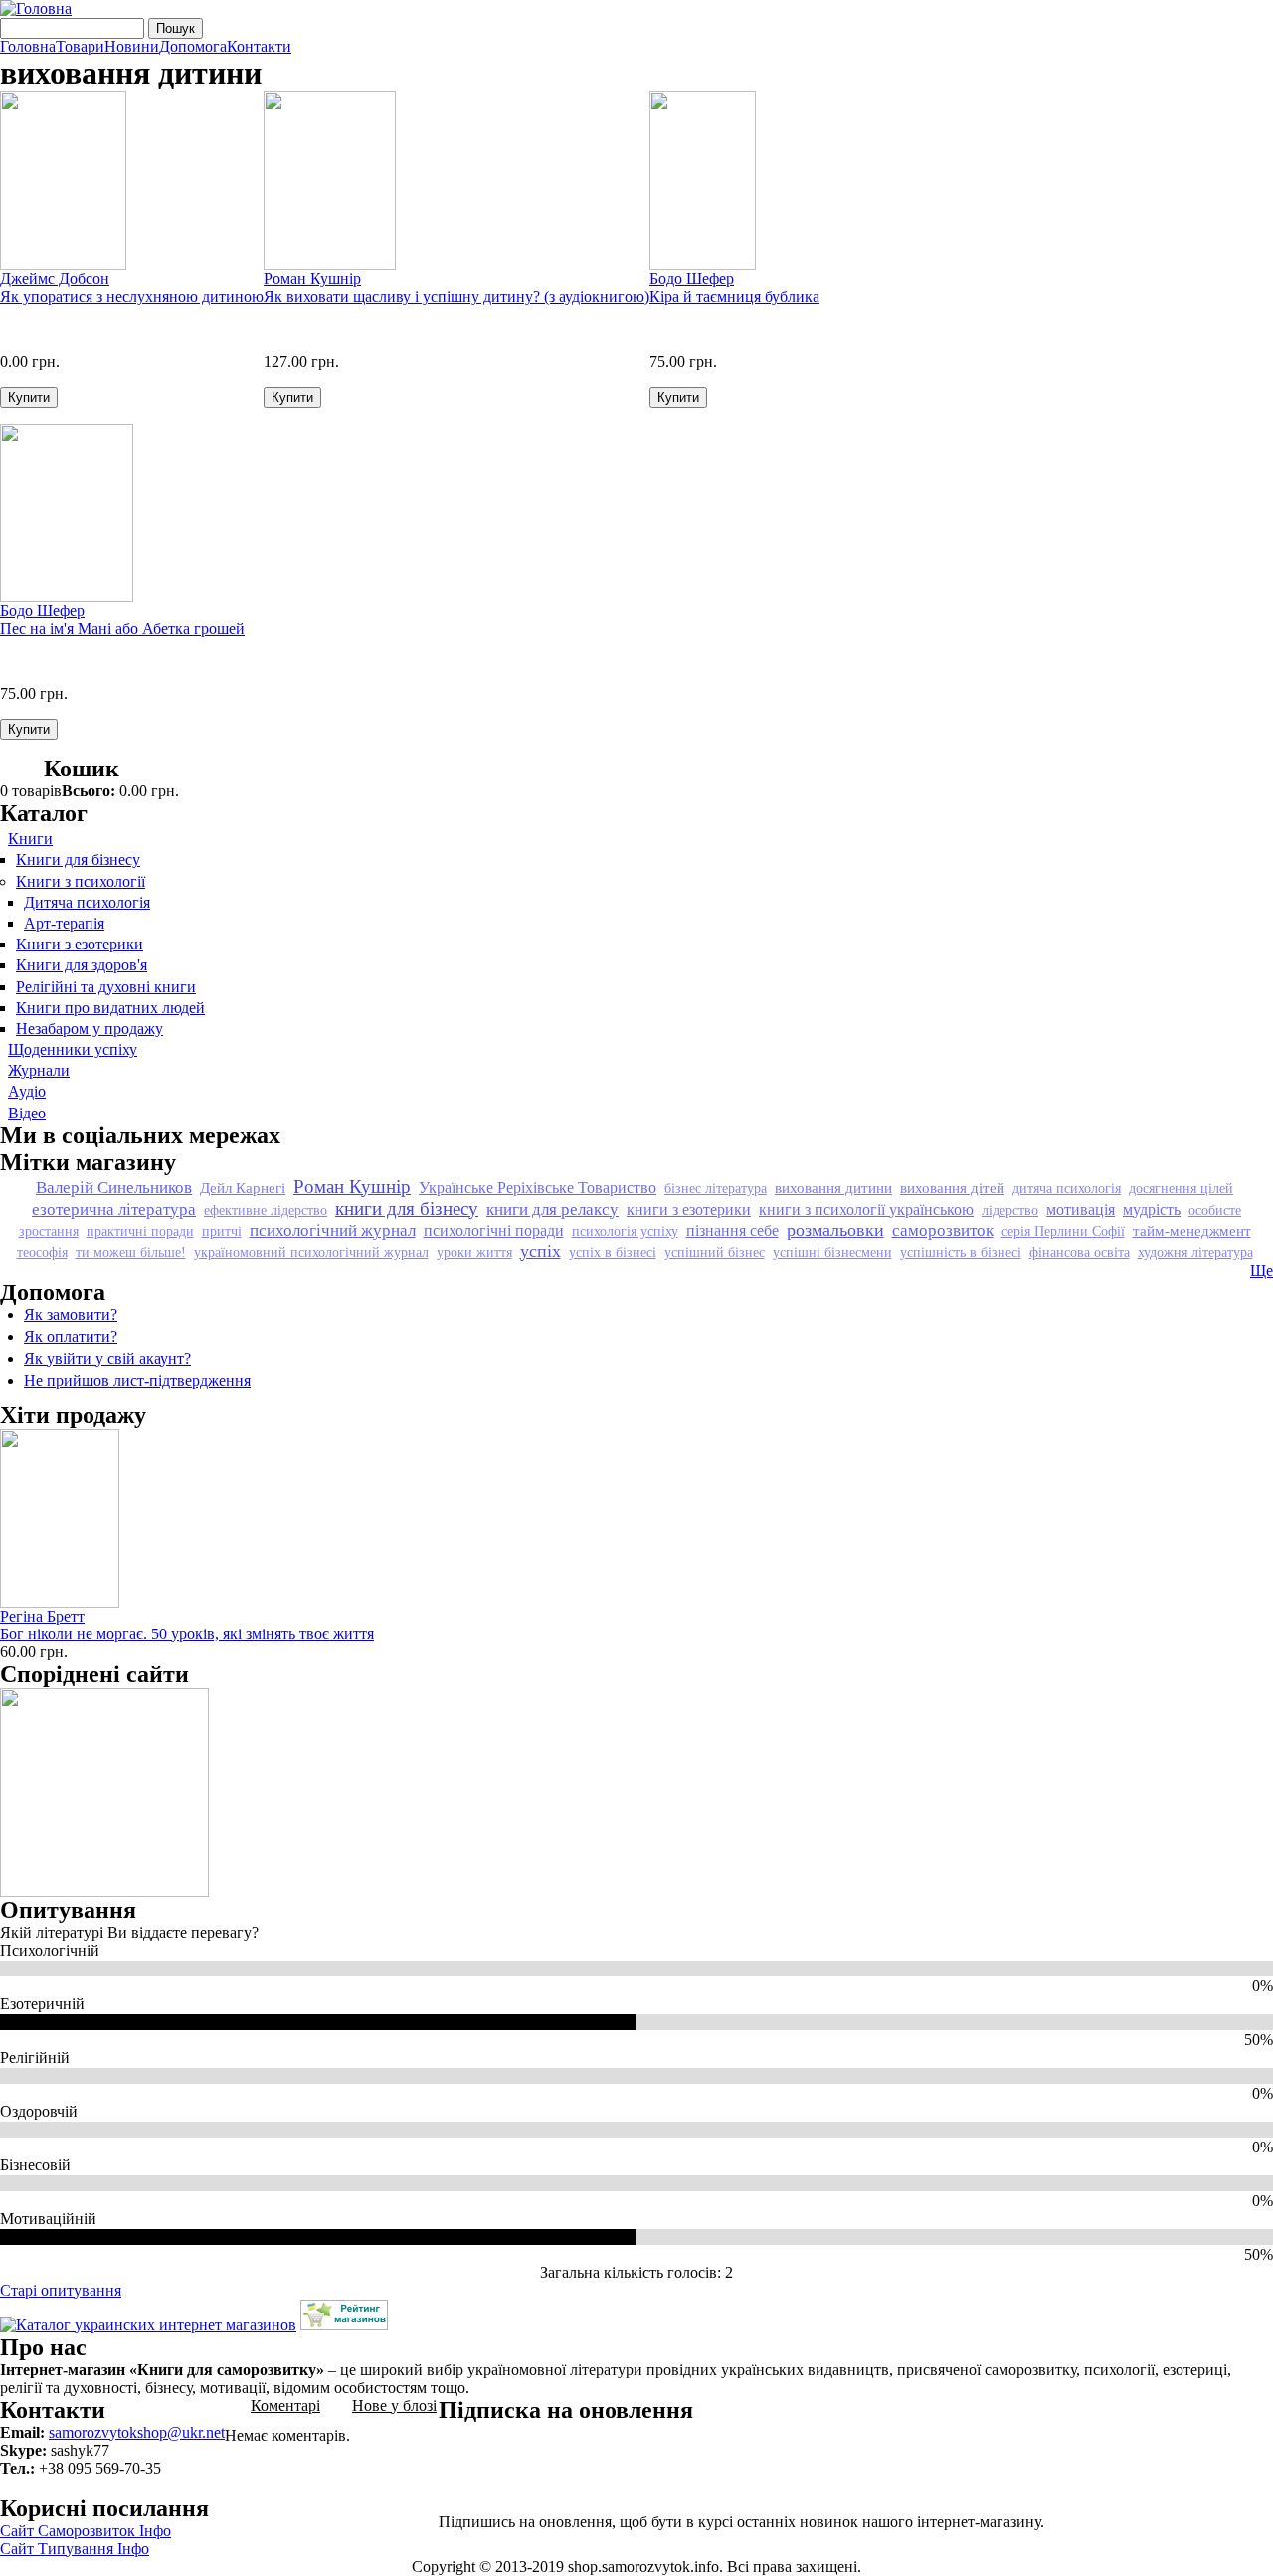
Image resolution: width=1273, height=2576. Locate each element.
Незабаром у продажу (90, 1029)
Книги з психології (81, 881)
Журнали (39, 1070)
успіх (541, 1251)
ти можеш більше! (131, 1252)
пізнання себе (732, 1230)
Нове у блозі (394, 2405)
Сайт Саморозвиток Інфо (86, 2531)
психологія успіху (625, 1231)
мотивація (1081, 1209)
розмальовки (835, 1230)
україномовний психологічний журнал (311, 1252)
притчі (222, 1231)
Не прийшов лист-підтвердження (137, 1380)
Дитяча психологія (87, 902)
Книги (30, 839)
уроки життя (474, 1252)
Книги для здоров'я (82, 965)
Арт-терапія (64, 923)
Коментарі (285, 2405)
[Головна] (36, 8)
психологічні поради (494, 1230)
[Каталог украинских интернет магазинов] (148, 2325)
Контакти (259, 47)
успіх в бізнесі (613, 1252)
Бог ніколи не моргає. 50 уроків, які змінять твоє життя (187, 1634)
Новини (132, 47)
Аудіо (27, 1091)
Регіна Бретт (42, 1616)
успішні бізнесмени (832, 1252)
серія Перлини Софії (1063, 1231)
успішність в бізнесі (961, 1252)
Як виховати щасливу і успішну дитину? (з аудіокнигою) (456, 297)
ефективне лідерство (266, 1210)
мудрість (1152, 1209)
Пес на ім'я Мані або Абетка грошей (122, 629)
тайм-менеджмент (1192, 1230)
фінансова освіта (1080, 1252)
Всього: (89, 791)
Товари (80, 47)
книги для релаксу (552, 1209)
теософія (42, 1252)
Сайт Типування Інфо (75, 2549)
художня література (1195, 1252)
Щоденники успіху (73, 1049)
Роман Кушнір (312, 279)
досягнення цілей (1181, 1188)
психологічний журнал (333, 1230)
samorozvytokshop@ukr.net (137, 2432)
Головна (28, 47)
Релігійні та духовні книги (106, 987)
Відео (27, 1113)
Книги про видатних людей (110, 1008)
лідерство (1010, 1210)
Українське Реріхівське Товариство (538, 1188)
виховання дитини (833, 1188)
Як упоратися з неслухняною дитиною (132, 297)
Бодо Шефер (692, 279)
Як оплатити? (71, 1337)
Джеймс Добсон (55, 279)
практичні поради (140, 1231)
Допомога (193, 47)
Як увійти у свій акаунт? (107, 1359)
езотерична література (114, 1209)
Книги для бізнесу (78, 859)
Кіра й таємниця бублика (734, 297)
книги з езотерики (689, 1209)
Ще (1262, 1270)
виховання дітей (952, 1188)
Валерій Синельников (114, 1188)
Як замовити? (71, 1315)
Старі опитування (61, 2290)
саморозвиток (943, 1230)
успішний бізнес (715, 1252)
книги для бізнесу (407, 1208)
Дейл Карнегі (243, 1188)
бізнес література (716, 1188)
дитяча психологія (1067, 1188)
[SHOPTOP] (344, 2325)
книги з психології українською (866, 1209)
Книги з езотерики (80, 944)
